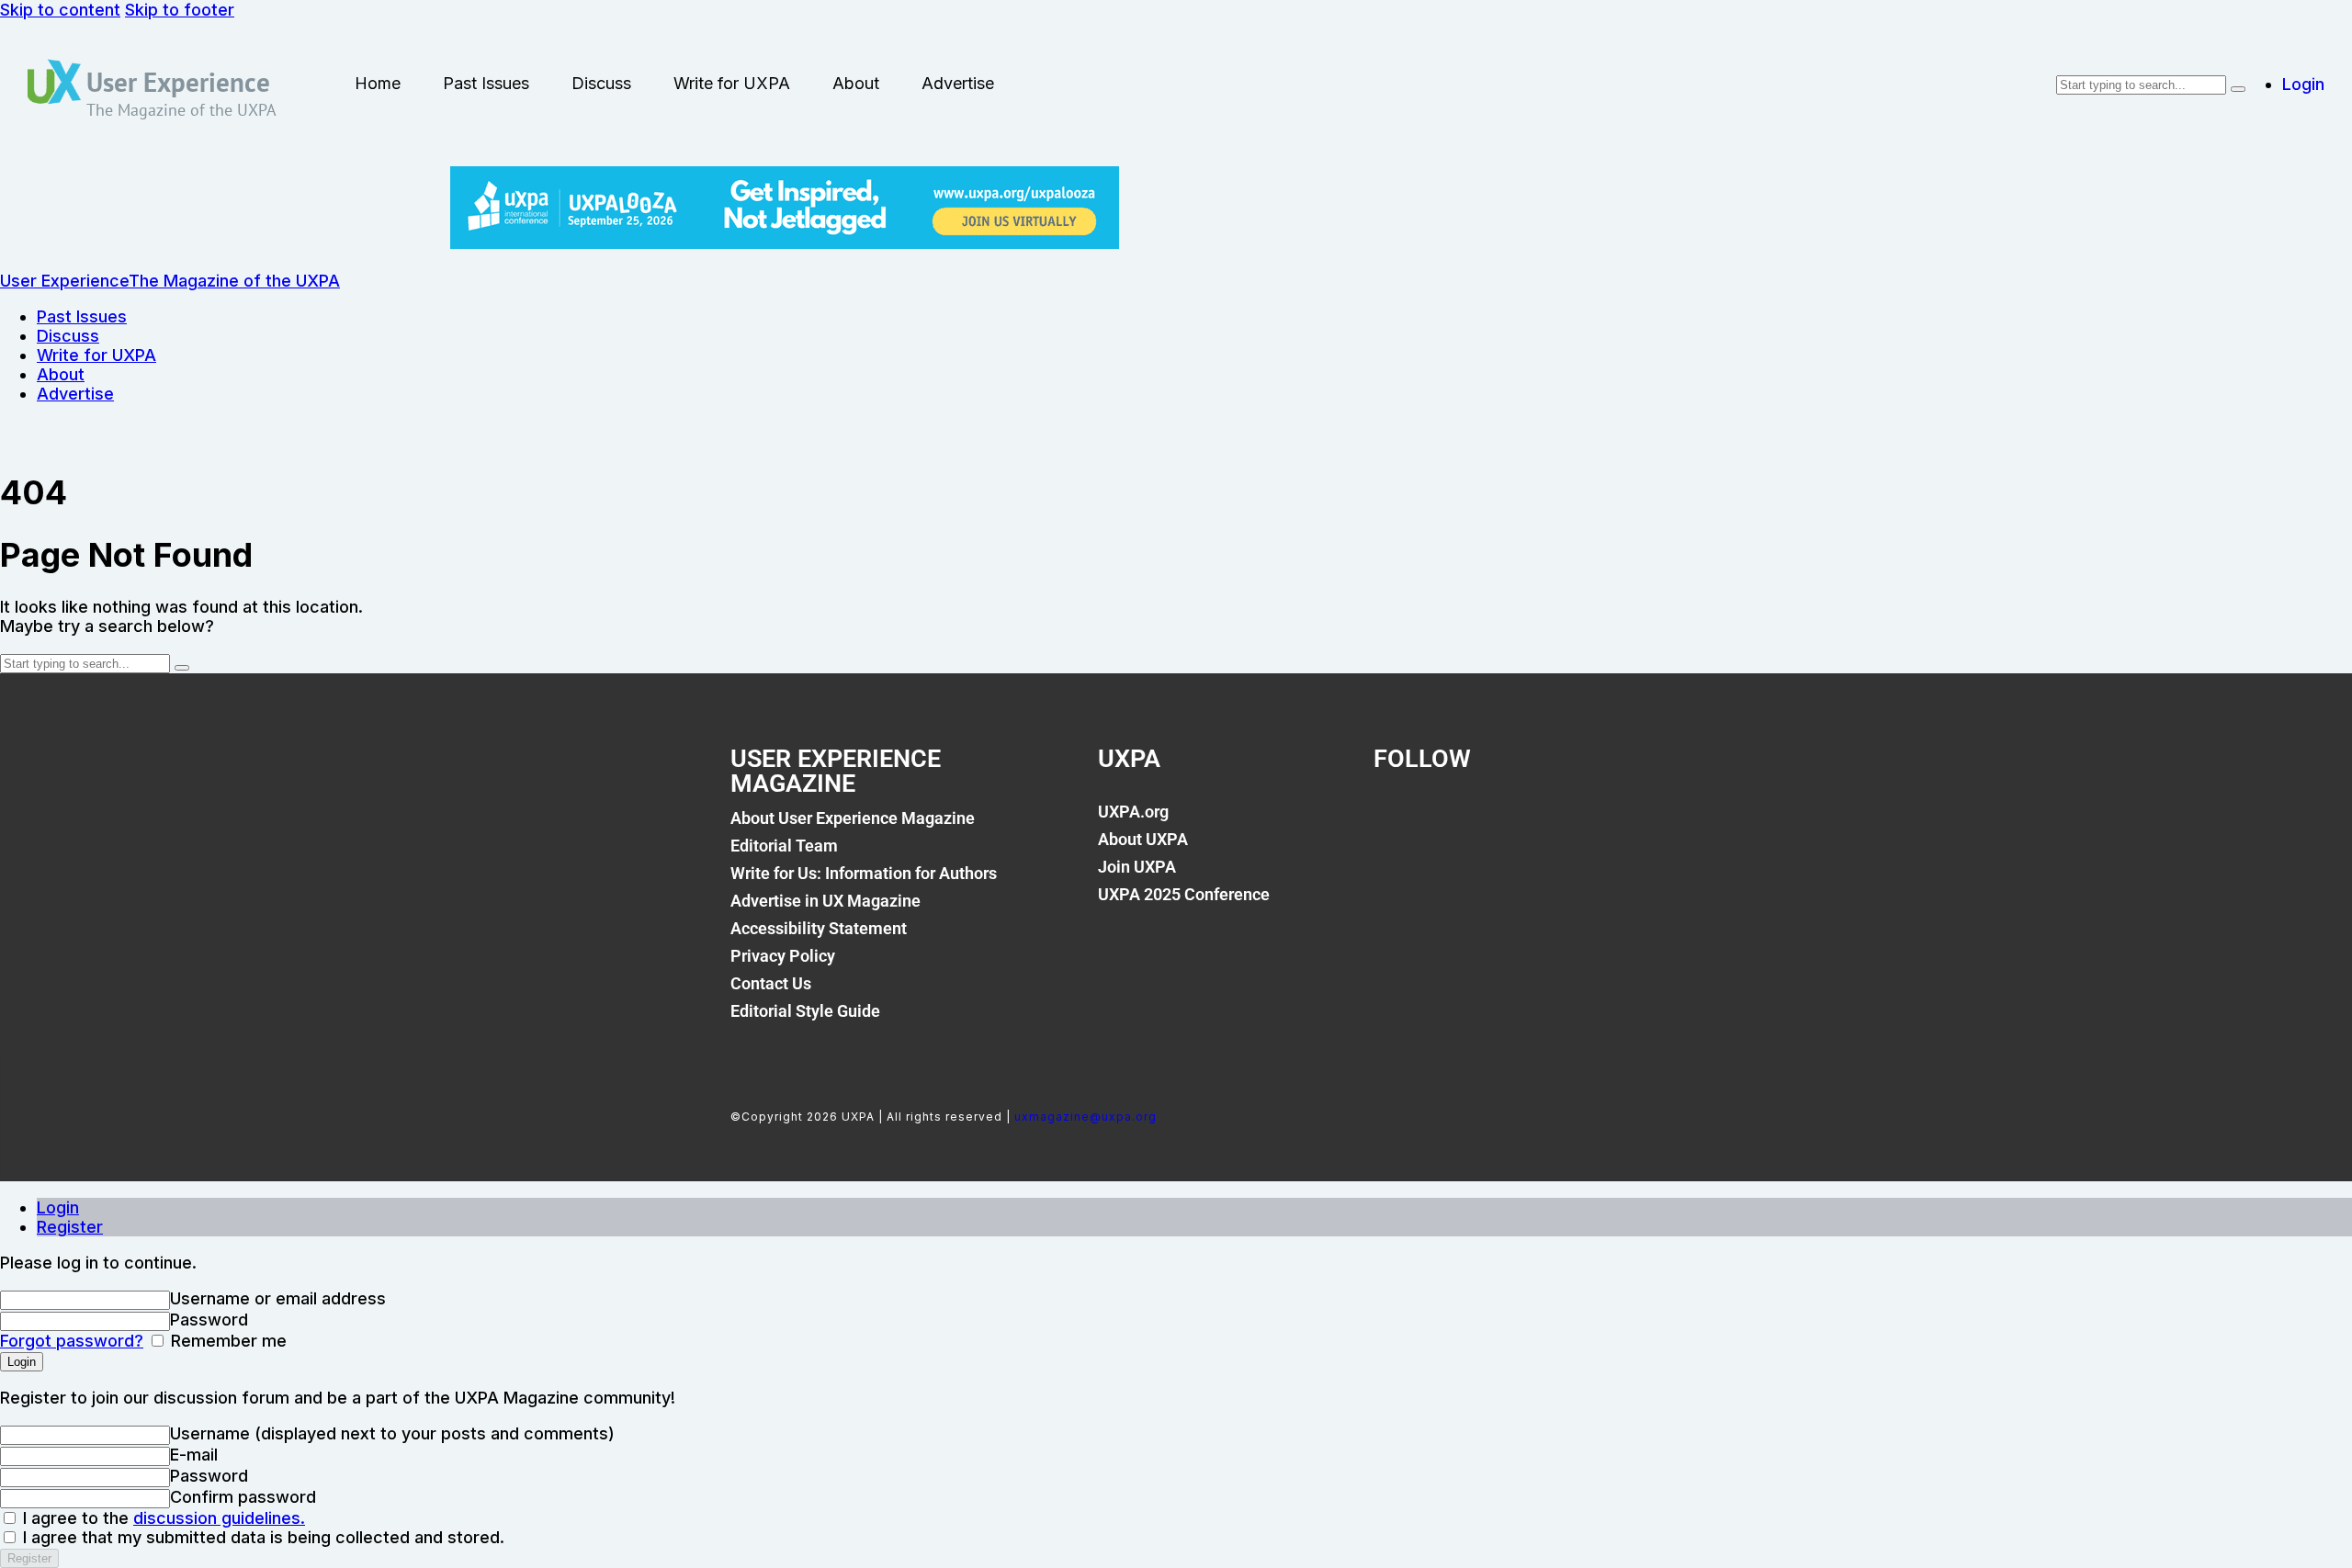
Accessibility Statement (819, 928)
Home (378, 83)
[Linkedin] (1521, 822)
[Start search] (2238, 89)
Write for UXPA (732, 83)
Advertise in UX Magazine (825, 901)
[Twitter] (1459, 822)
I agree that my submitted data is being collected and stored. (261, 1537)
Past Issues (486, 83)
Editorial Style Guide (805, 1011)
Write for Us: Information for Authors (864, 873)
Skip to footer (180, 10)
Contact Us (771, 983)
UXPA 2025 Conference (1184, 894)
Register (70, 1227)
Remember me (226, 1341)
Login (58, 1207)
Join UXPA (1137, 867)
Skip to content (60, 10)
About (856, 83)
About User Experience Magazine (853, 818)
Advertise (958, 83)
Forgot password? (72, 1341)
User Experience (178, 82)
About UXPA (1143, 839)
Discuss (601, 83)
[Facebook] (1396, 822)
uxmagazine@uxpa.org (1086, 1117)
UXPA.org (1133, 812)
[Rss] (1584, 822)
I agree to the (162, 1518)
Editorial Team (784, 846)
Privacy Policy (783, 956)
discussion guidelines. (219, 1518)
